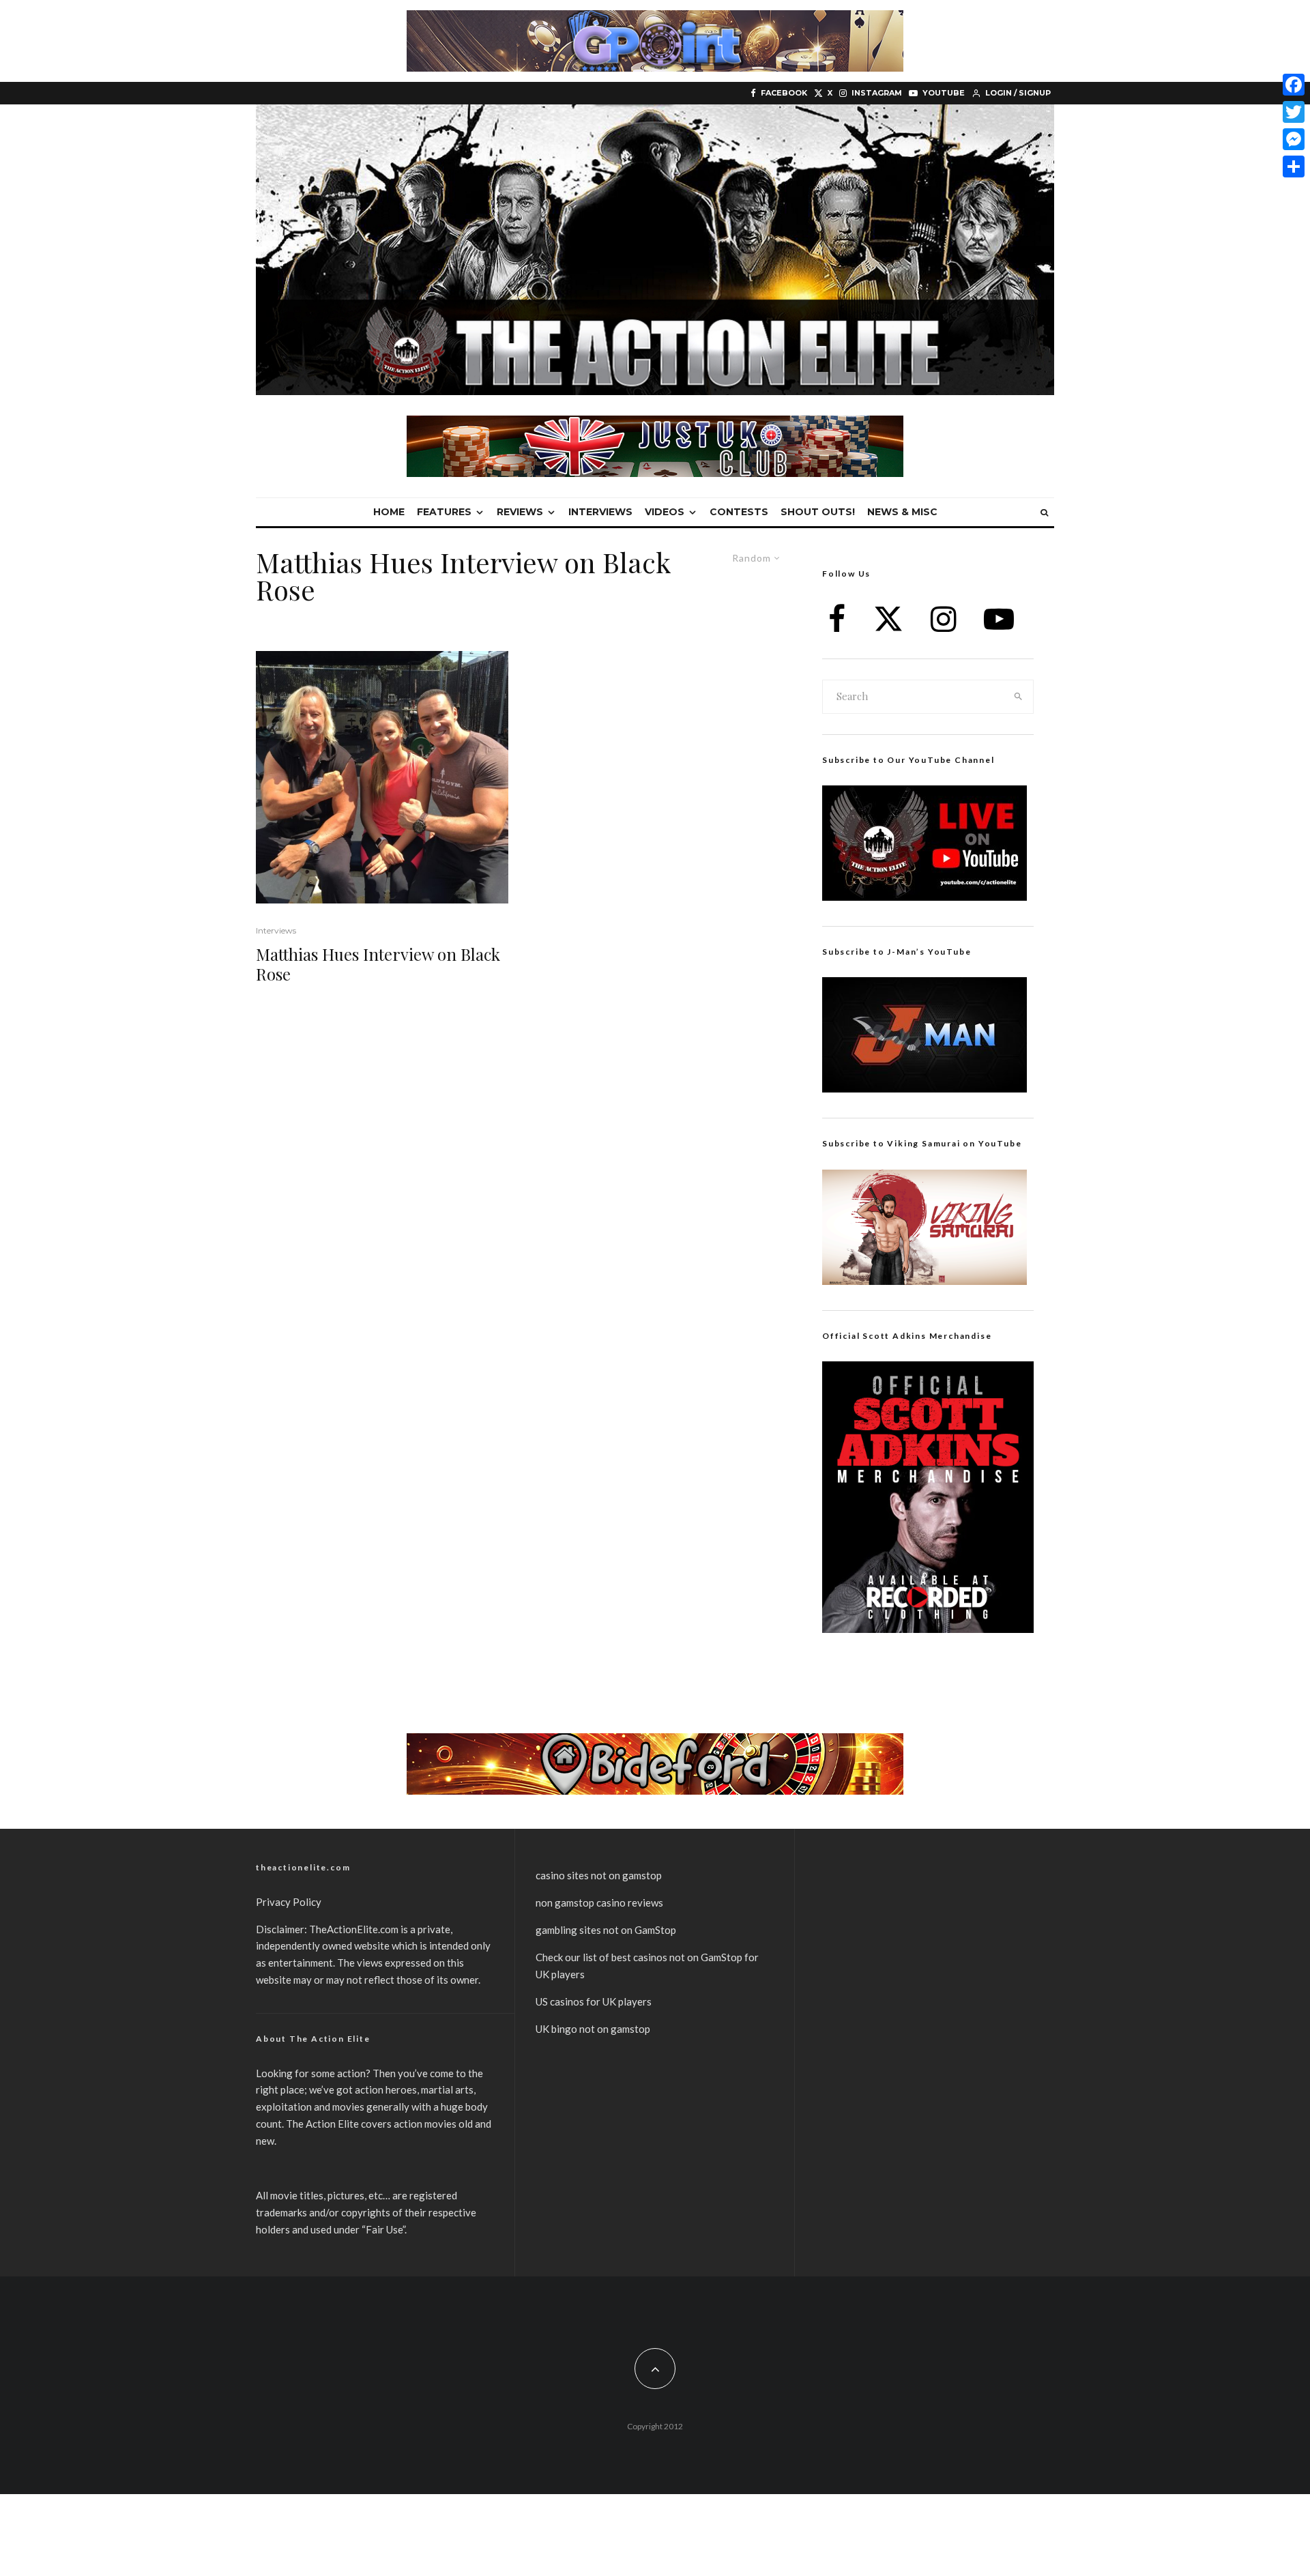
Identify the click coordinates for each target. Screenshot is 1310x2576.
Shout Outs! (818, 512)
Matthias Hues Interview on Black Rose (378, 964)
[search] (1019, 697)
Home (389, 512)
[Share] (1294, 167)
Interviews (600, 512)
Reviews (520, 512)
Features (444, 512)
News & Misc (902, 512)
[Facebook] (1294, 85)
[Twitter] (1294, 112)
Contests (739, 512)
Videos (665, 512)
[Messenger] (1294, 139)
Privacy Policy (289, 1902)
